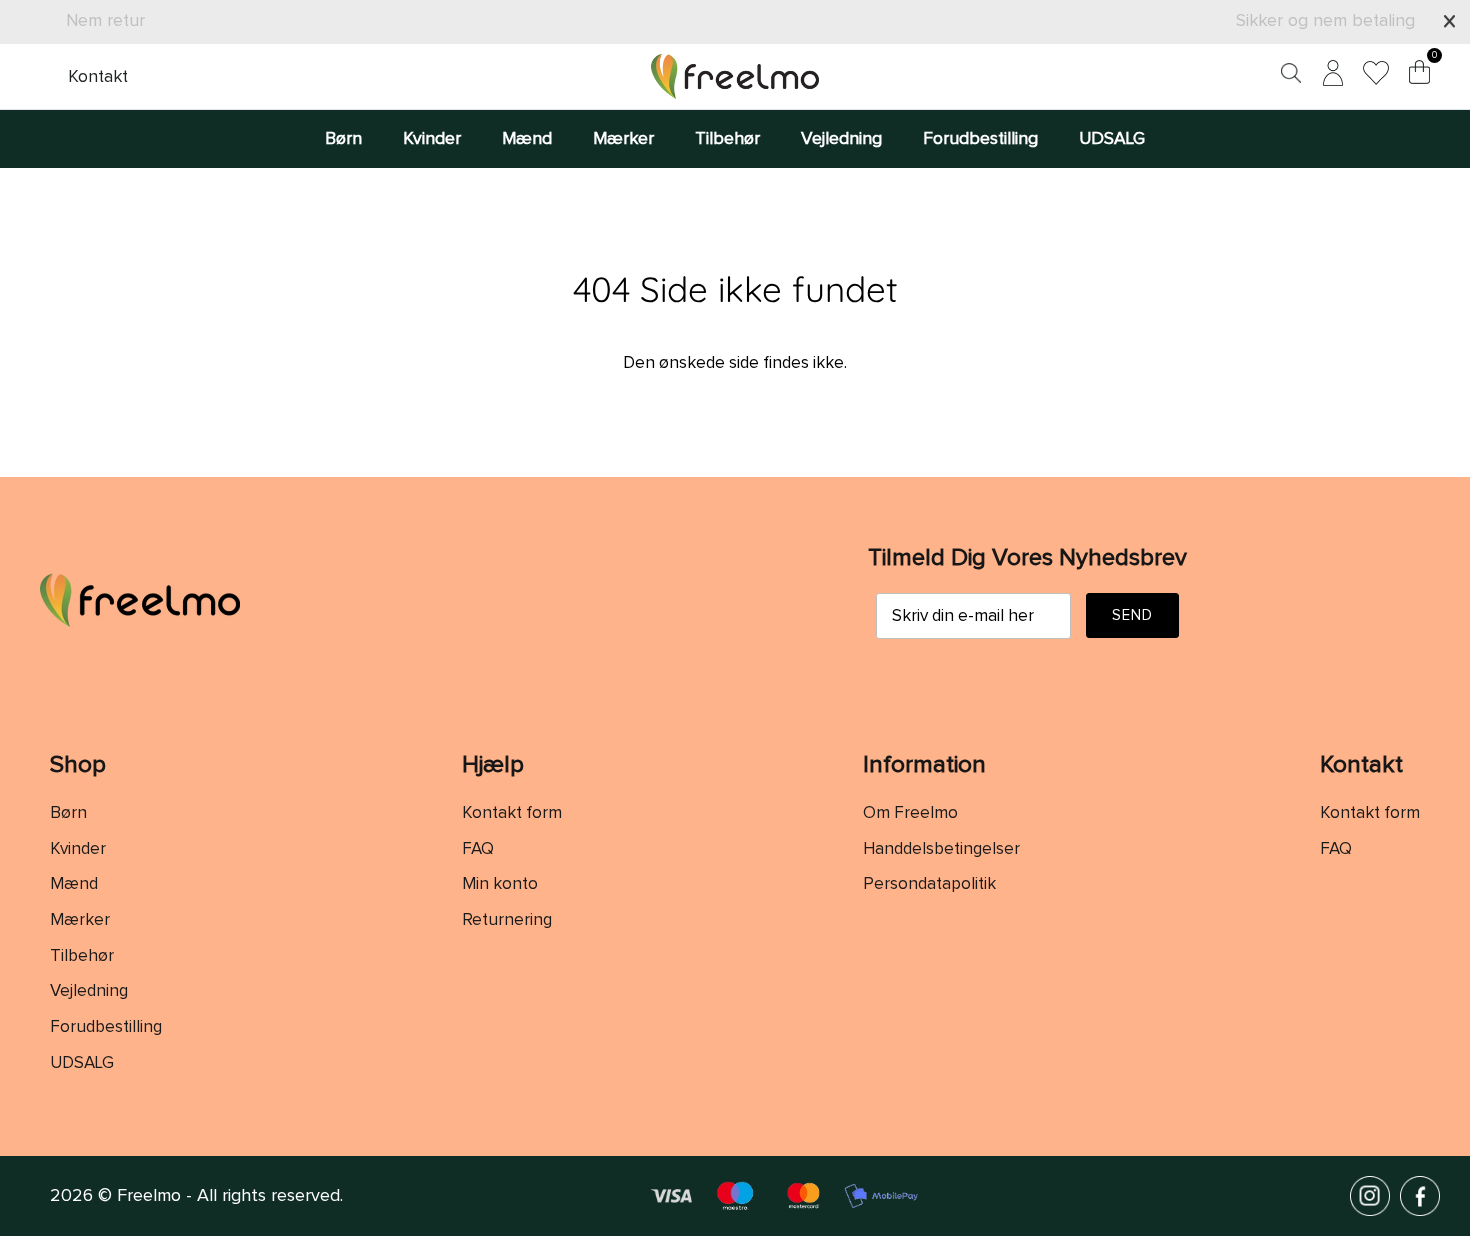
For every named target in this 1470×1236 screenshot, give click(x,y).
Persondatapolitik (929, 884)
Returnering (507, 920)
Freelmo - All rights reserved (228, 1196)
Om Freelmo (910, 813)
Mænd (527, 139)
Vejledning (841, 139)
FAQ (478, 849)
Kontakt (98, 77)
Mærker (623, 139)
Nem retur (105, 21)
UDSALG (1112, 139)
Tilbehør (727, 139)
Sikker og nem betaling (1325, 21)
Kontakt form (512, 813)
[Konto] (1329, 76)
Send (1133, 615)
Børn (343, 139)
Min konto (500, 884)
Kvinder (432, 139)
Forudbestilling (980, 139)
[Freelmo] (735, 76)
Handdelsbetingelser (941, 849)
